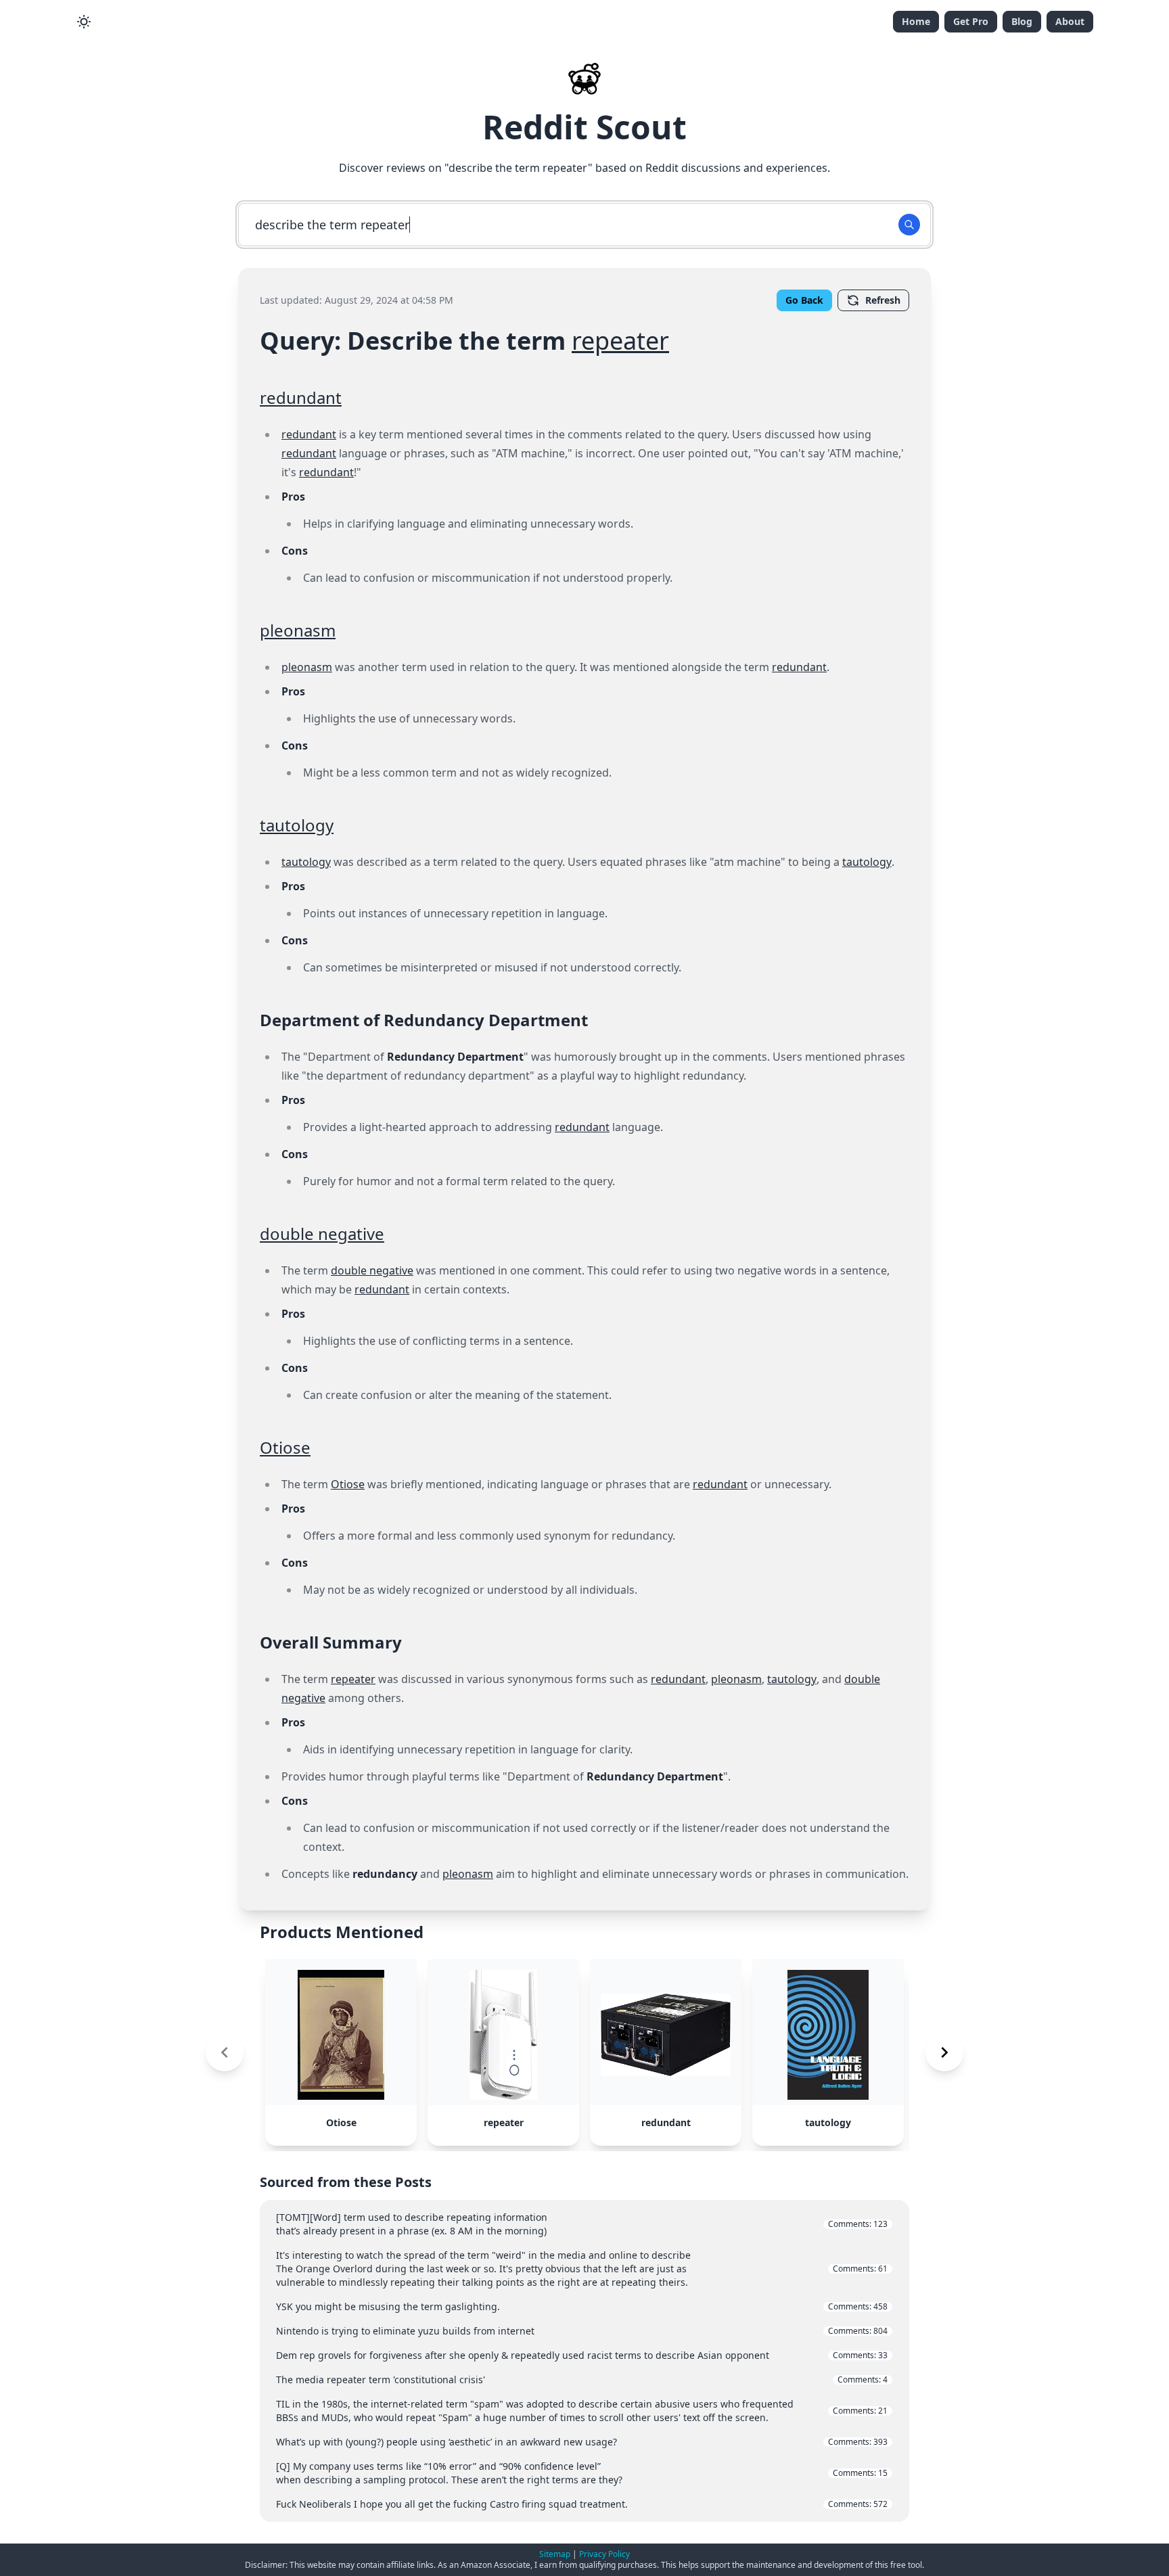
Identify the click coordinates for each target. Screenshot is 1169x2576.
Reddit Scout (584, 127)
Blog (1022, 21)
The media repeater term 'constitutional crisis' (582, 2379)
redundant (301, 397)
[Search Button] (909, 225)
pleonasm (298, 630)
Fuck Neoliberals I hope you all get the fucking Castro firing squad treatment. (582, 2504)
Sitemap (555, 2554)
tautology (297, 825)
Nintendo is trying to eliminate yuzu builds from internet (582, 2331)
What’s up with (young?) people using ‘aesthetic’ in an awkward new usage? (582, 2442)
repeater (620, 341)
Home (916, 21)
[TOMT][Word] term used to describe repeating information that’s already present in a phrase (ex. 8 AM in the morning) (582, 2224)
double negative (322, 1234)
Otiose (285, 1447)
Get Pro (971, 21)
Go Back (804, 300)
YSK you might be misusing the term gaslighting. (582, 2306)
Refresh (883, 300)
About (1070, 21)
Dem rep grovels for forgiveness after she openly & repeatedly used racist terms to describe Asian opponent (582, 2355)
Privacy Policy (604, 2554)
